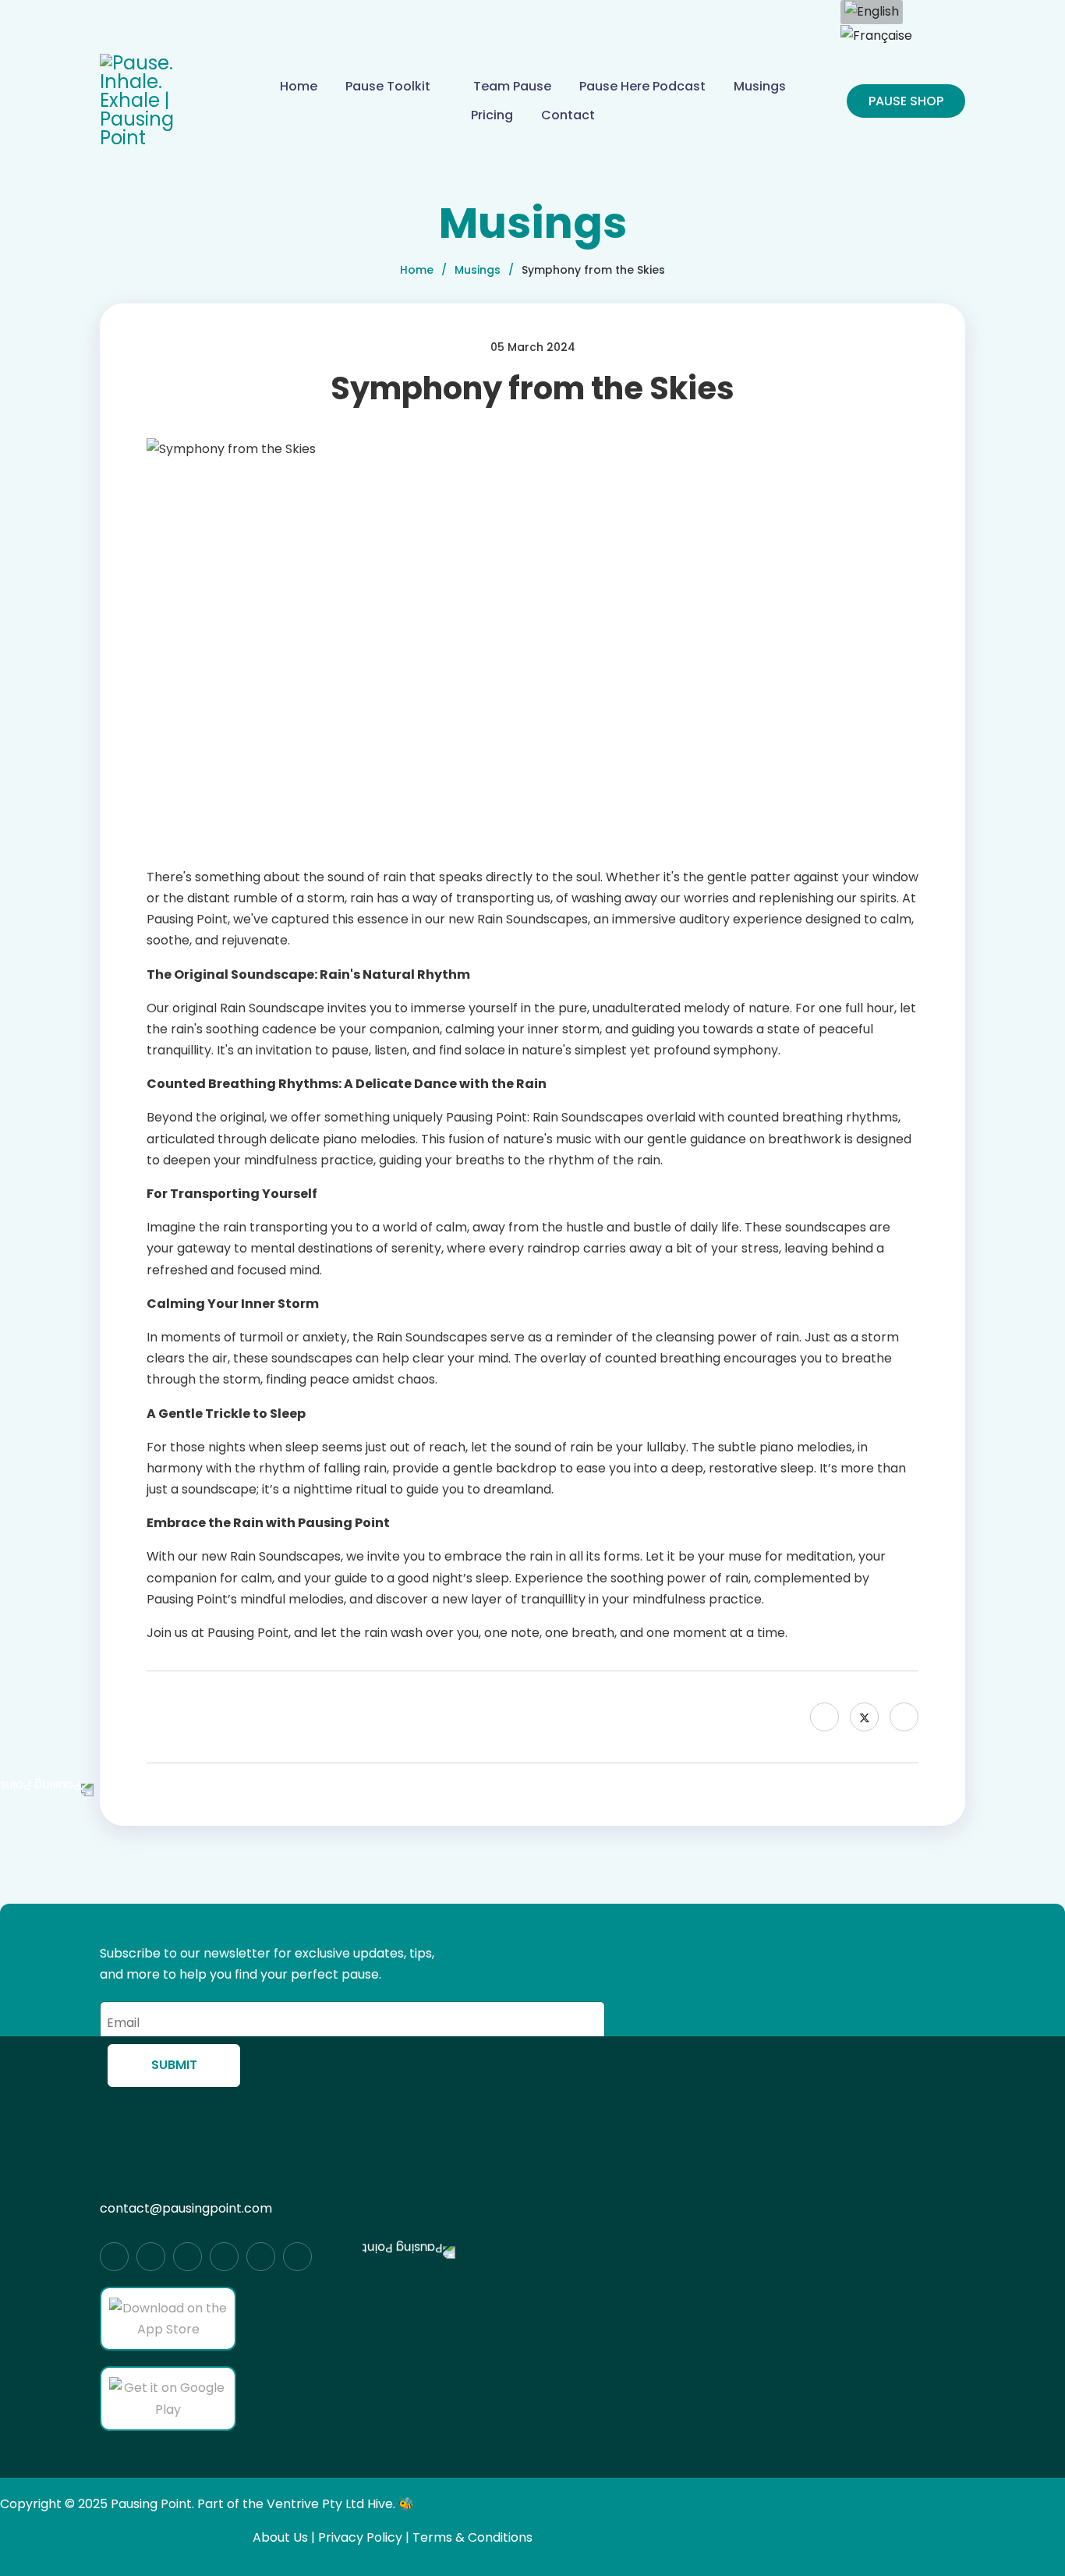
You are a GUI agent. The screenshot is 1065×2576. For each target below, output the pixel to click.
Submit (174, 2065)
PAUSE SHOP (906, 101)
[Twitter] (864, 1717)
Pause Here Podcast (642, 86)
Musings (760, 86)
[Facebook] (824, 1717)
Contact (568, 115)
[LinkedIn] (904, 1717)
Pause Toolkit (388, 86)
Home (299, 86)
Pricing (492, 115)
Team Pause (512, 86)
